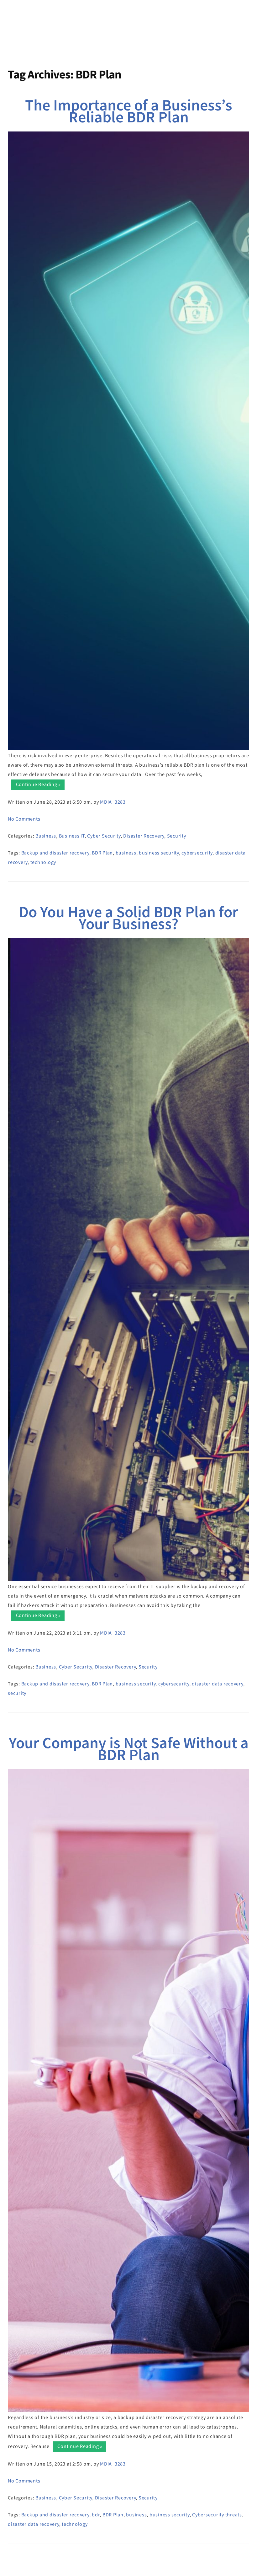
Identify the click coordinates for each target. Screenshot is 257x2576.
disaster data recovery (218, 1684)
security (17, 1693)
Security (177, 836)
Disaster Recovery (144, 836)
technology (43, 862)
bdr (96, 2515)
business (126, 853)
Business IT (72, 836)
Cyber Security (104, 836)
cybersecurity (197, 853)
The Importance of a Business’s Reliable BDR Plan (129, 112)
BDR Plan (102, 853)
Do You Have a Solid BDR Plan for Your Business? (128, 918)
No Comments (24, 819)
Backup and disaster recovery (55, 853)
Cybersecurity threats (217, 2515)
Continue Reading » (37, 785)
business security (159, 853)
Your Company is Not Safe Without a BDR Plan (129, 1749)
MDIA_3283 (113, 802)
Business (46, 836)
